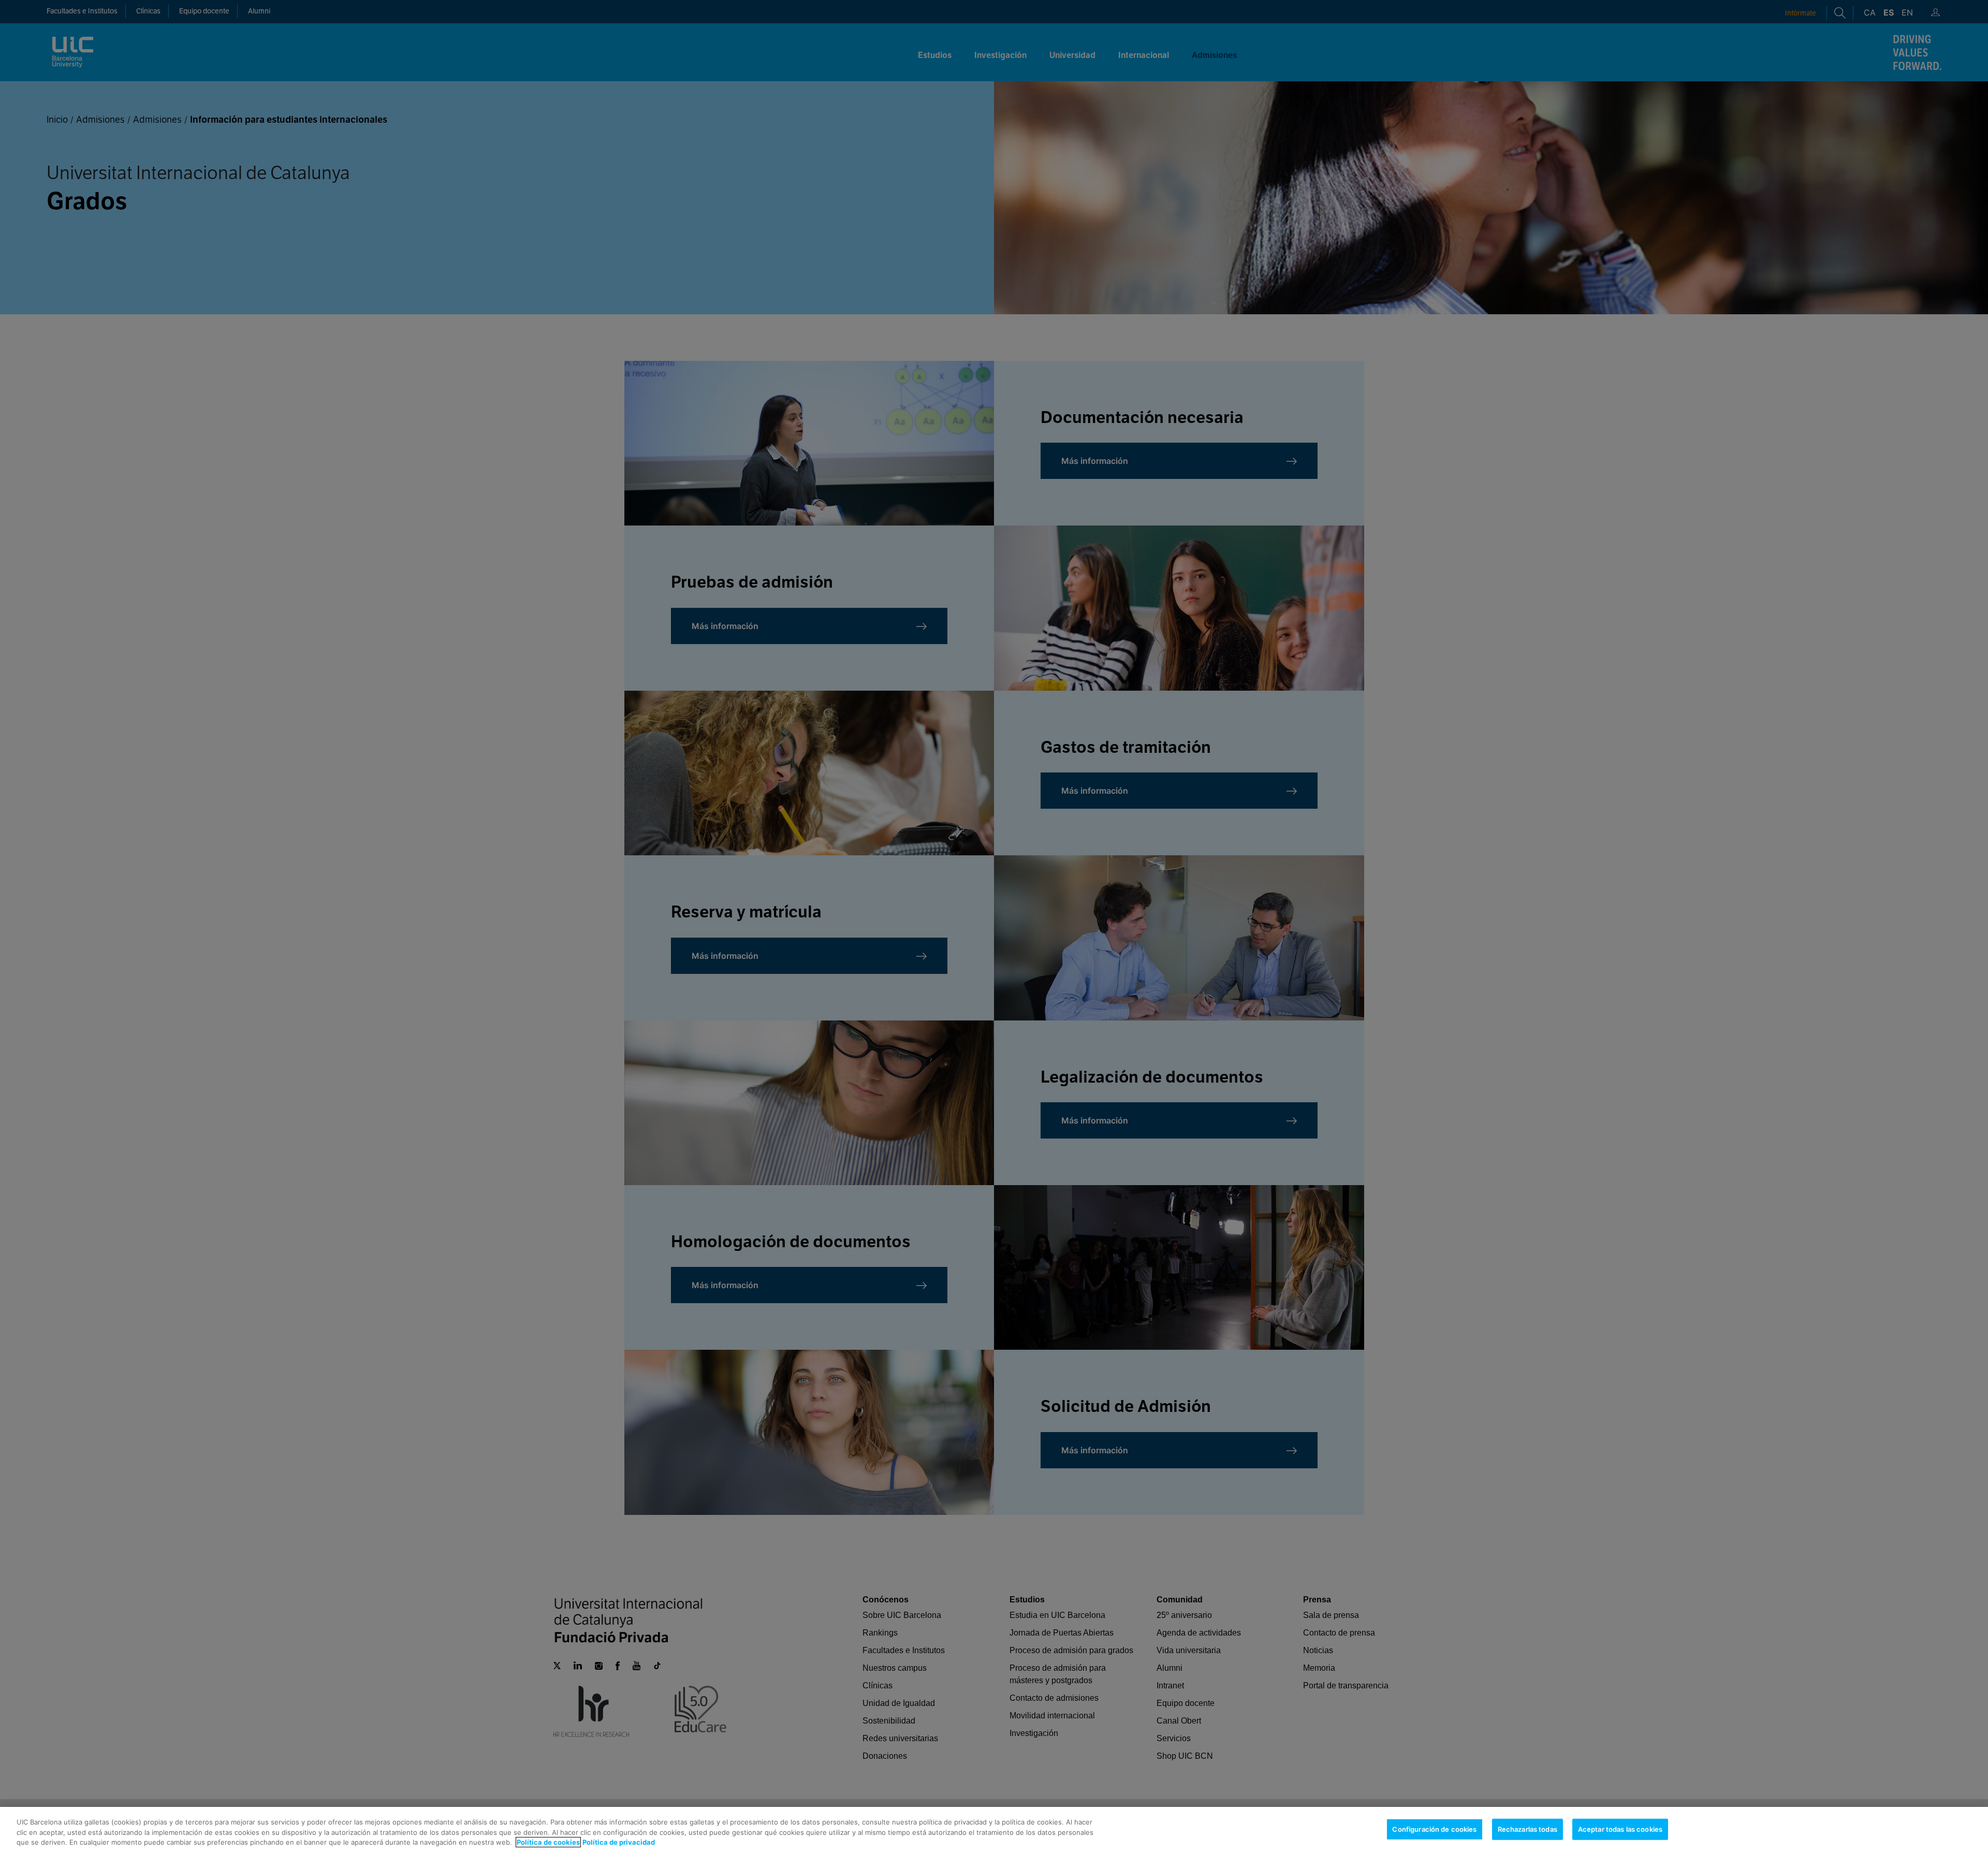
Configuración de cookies (1434, 1829)
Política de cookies (548, 1842)
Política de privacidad (619, 1842)
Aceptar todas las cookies (1620, 1829)
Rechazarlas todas (1527, 1829)
